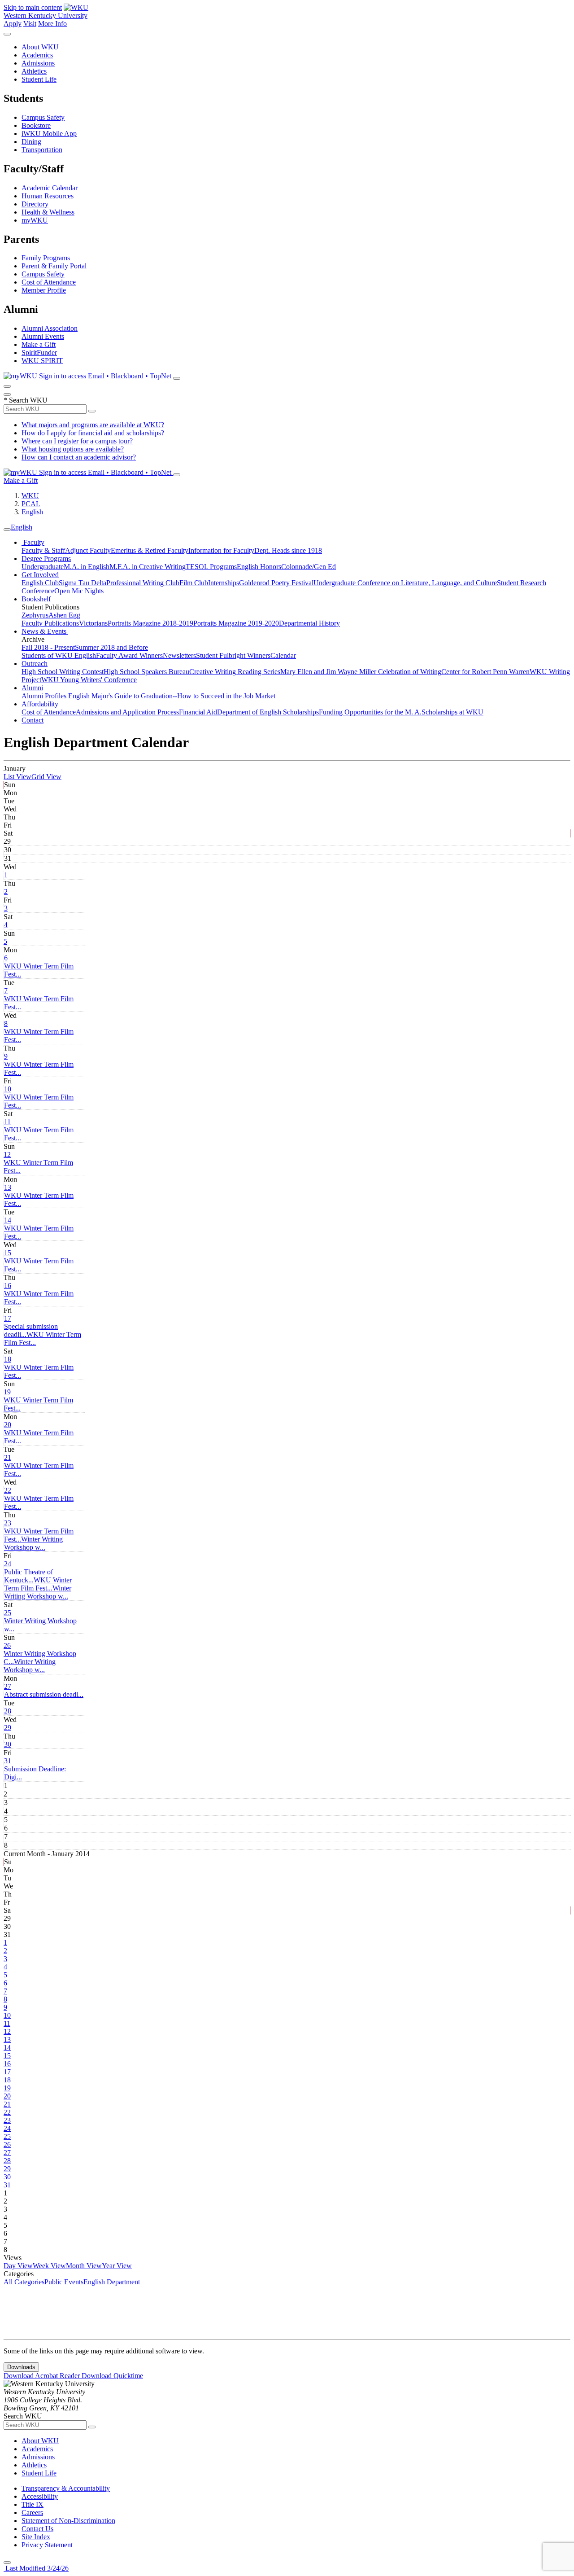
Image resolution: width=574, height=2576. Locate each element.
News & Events (45, 631)
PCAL (31, 504)
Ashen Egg (64, 615)
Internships (224, 583)
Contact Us (37, 2529)
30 (8, 1744)
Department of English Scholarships (268, 712)
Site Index (36, 2537)
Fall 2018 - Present (48, 647)
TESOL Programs (211, 567)
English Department (112, 2282)
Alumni (32, 688)
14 (8, 1220)
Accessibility (40, 2496)
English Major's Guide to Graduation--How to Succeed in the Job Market (172, 696)
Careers (32, 2512)
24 (8, 1564)
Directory (35, 204)
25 (8, 1613)
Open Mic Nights (79, 591)
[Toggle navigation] (7, 530)
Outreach (35, 664)
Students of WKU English (59, 655)
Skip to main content (33, 7)
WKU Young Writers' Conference (89, 680)
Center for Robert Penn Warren (485, 672)
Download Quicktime (112, 2376)
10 (8, 1089)
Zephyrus (35, 615)
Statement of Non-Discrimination (68, 2521)
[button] (33, 1543)
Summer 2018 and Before (111, 647)
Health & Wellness (48, 212)
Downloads (21, 2367)
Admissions (38, 63)
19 (7, 1392)
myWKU (35, 220)
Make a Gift (39, 344)
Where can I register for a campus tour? (77, 441)
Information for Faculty (221, 550)
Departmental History (309, 623)
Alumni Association (50, 328)
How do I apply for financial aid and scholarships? (93, 433)
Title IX (33, 2504)
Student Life (39, 79)
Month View (84, 2266)
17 (8, 1318)
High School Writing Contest (63, 672)
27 (8, 1686)
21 (8, 1457)
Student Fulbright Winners (233, 655)
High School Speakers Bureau (146, 672)
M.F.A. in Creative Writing (148, 567)
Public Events (64, 2282)
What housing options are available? (73, 449)
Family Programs (46, 258)
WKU (30, 496)
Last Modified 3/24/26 (36, 2568)
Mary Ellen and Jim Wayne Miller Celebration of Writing (361, 672)
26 (7, 1645)
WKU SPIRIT (42, 361)
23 (8, 1523)
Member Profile (44, 290)
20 (8, 1425)
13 (8, 1187)
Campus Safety (43, 117)
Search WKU (26, 400)
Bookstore (36, 125)
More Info (52, 24)
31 (8, 1761)
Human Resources (48, 196)
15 (8, 1253)
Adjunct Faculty (88, 550)
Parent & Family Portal (54, 266)
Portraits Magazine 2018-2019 (150, 623)
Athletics (34, 71)
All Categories (24, 2282)
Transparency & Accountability (66, 2488)
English (32, 512)
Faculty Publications (50, 623)
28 (8, 1711)
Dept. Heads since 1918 (288, 550)
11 (7, 1122)
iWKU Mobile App (49, 134)
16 (8, 1286)
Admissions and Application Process (127, 712)
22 (8, 1490)
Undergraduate (43, 567)
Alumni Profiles (45, 696)
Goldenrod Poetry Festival (276, 583)
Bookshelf (36, 599)
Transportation (42, 150)
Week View (49, 2266)
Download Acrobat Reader (43, 2376)
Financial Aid (198, 712)
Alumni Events (43, 336)
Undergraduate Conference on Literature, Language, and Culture (405, 583)
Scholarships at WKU (452, 712)
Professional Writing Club (143, 583)
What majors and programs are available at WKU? (93, 425)
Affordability (40, 704)
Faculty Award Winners (129, 655)
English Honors (259, 567)
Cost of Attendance (49, 282)
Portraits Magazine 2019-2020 (236, 623)
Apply (13, 24)
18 (8, 1359)
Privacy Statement (47, 2545)
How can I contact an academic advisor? (79, 457)
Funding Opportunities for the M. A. (370, 712)
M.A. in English (87, 567)
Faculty (33, 542)
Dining (31, 142)
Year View (117, 2266)
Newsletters (179, 655)
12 (7, 1154)
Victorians (93, 623)
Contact (33, 720)
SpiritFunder (39, 353)
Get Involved (40, 575)
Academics (37, 55)
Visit (30, 24)
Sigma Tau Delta (83, 583)
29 (8, 1728)
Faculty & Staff (43, 550)
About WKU (40, 47)
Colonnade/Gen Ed (309, 567)
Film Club (194, 583)
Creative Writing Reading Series (235, 672)
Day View (18, 2266)
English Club (40, 583)
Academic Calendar (50, 188)
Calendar (283, 655)
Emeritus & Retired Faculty (150, 550)
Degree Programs (46, 559)
